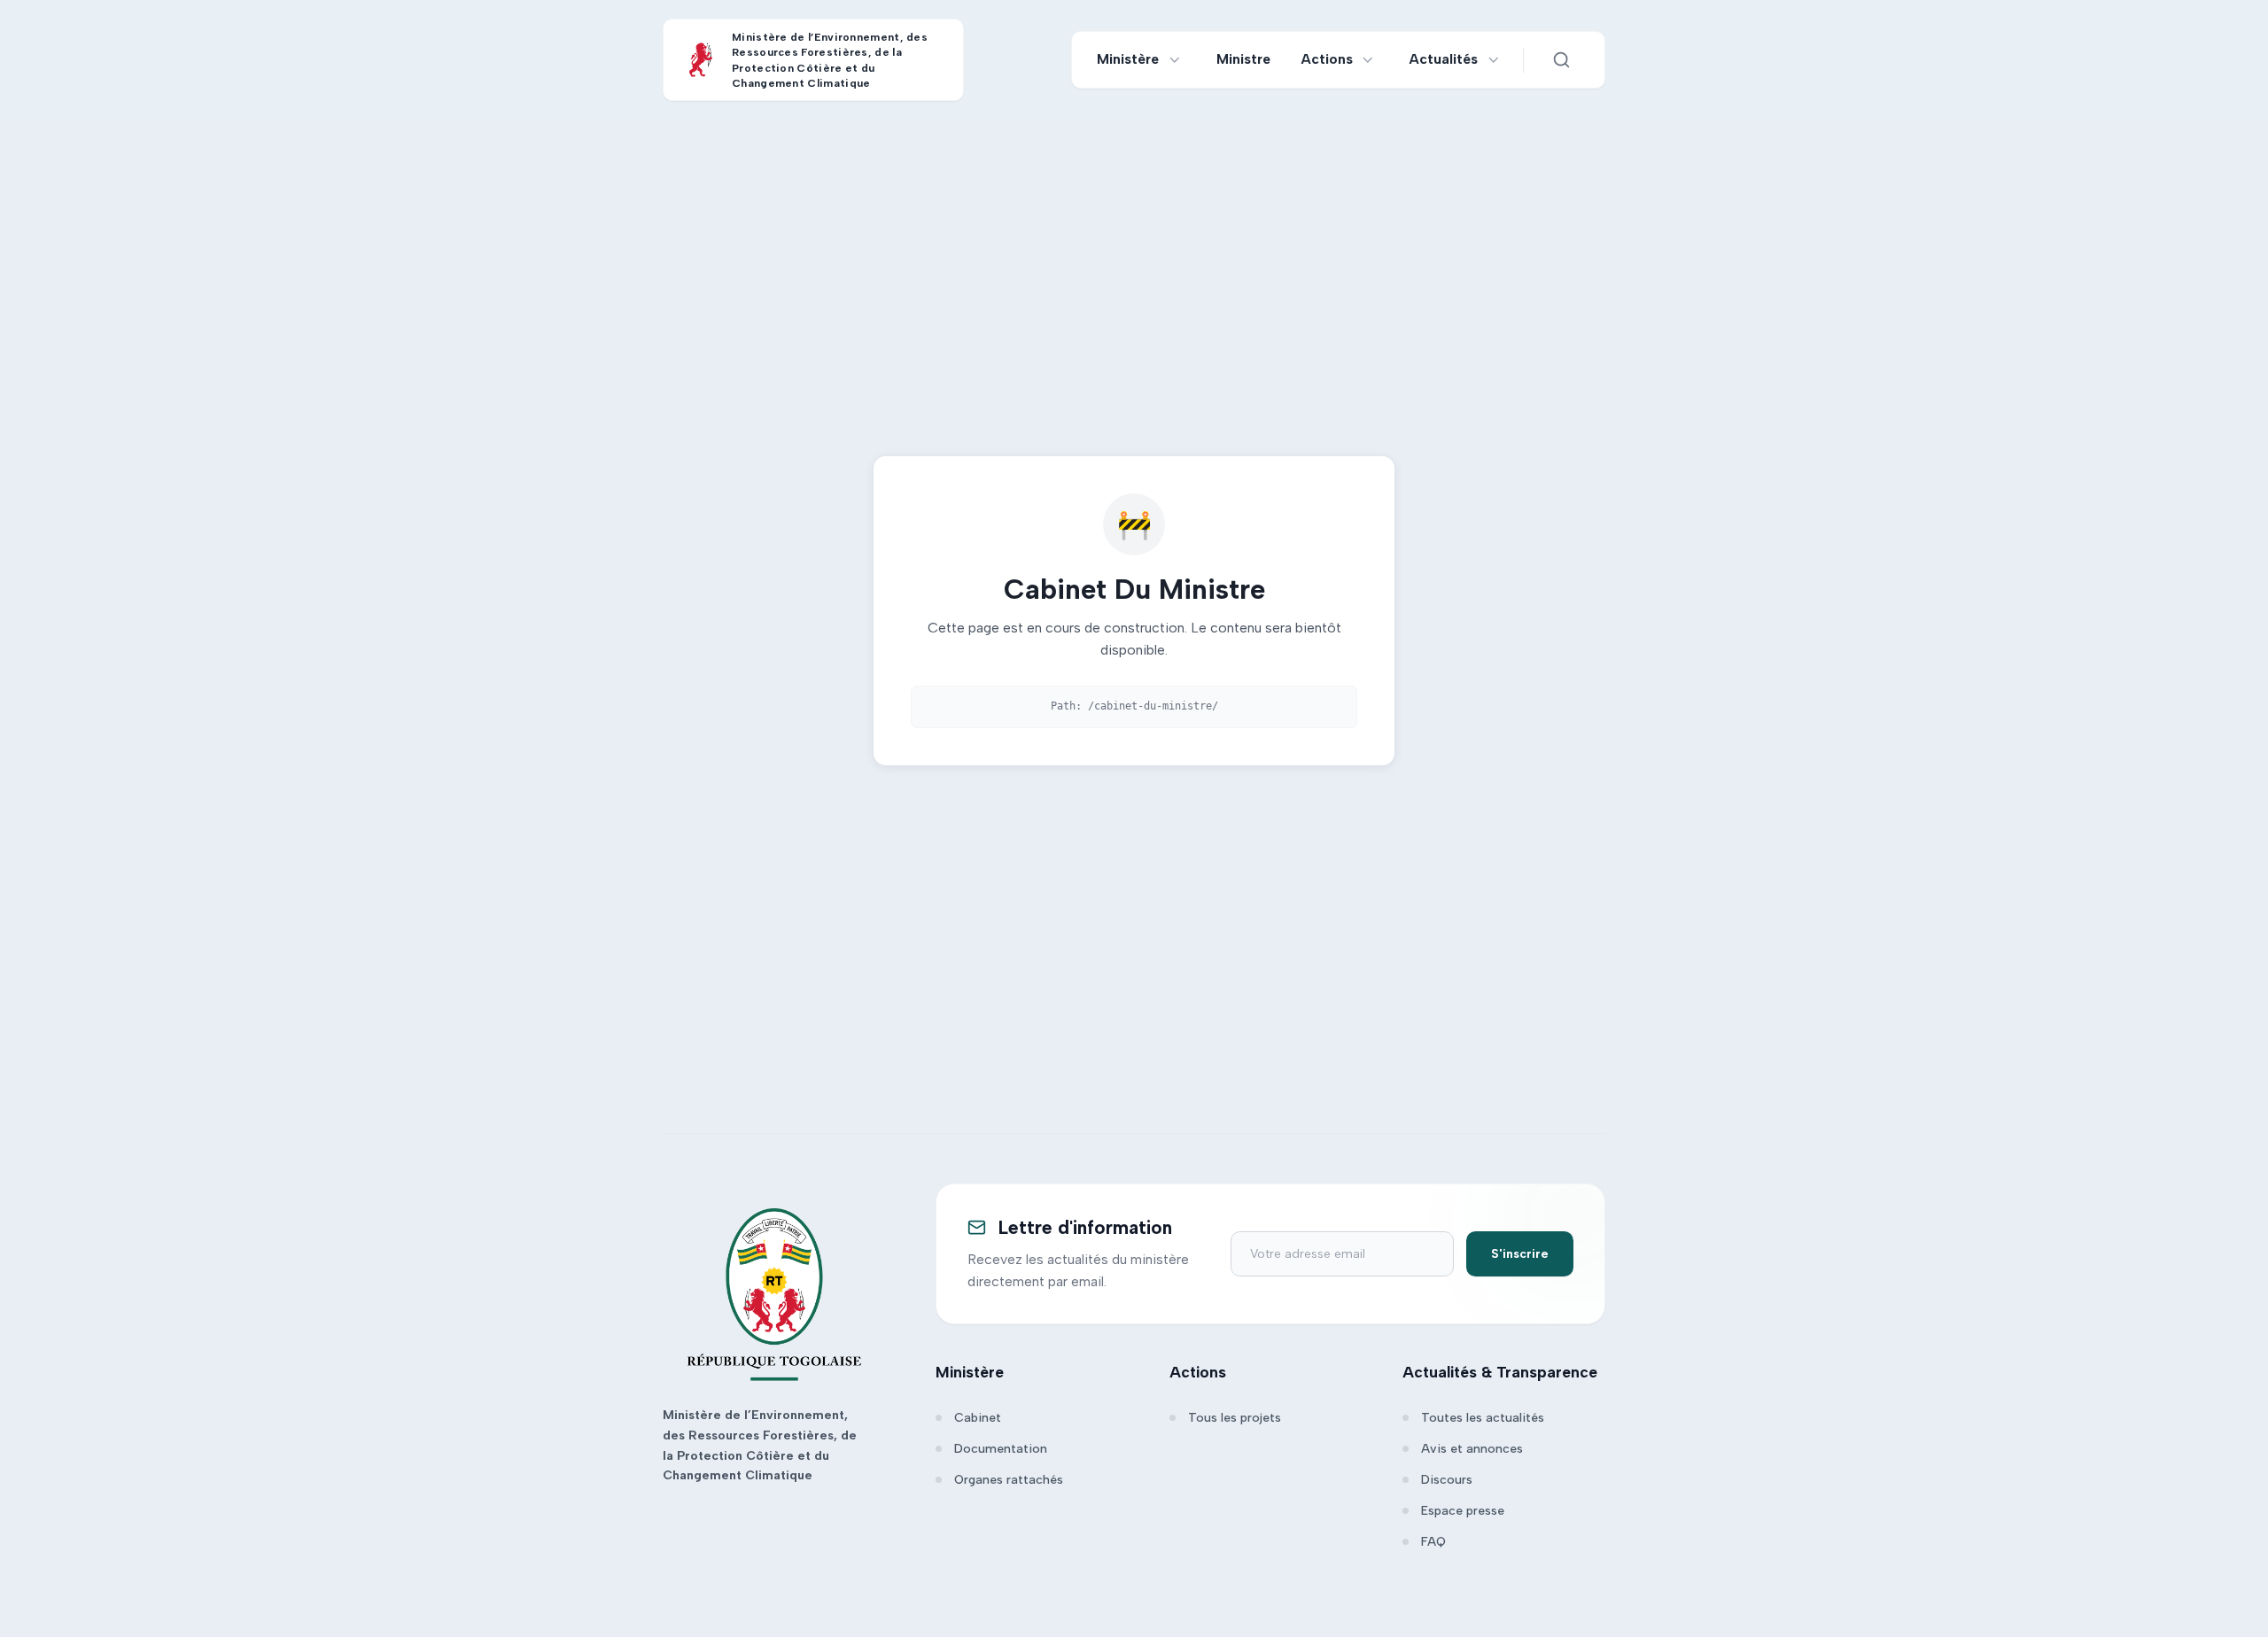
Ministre (1243, 59)
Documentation (1001, 1449)
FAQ (1433, 1542)
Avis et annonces (1472, 1449)
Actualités (1444, 59)
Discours (1447, 1480)
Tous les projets (1235, 1418)
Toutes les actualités (1483, 1418)
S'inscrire (1520, 1254)
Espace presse (1463, 1511)
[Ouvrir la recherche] (1561, 60)
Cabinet (978, 1418)
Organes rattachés (1009, 1480)
